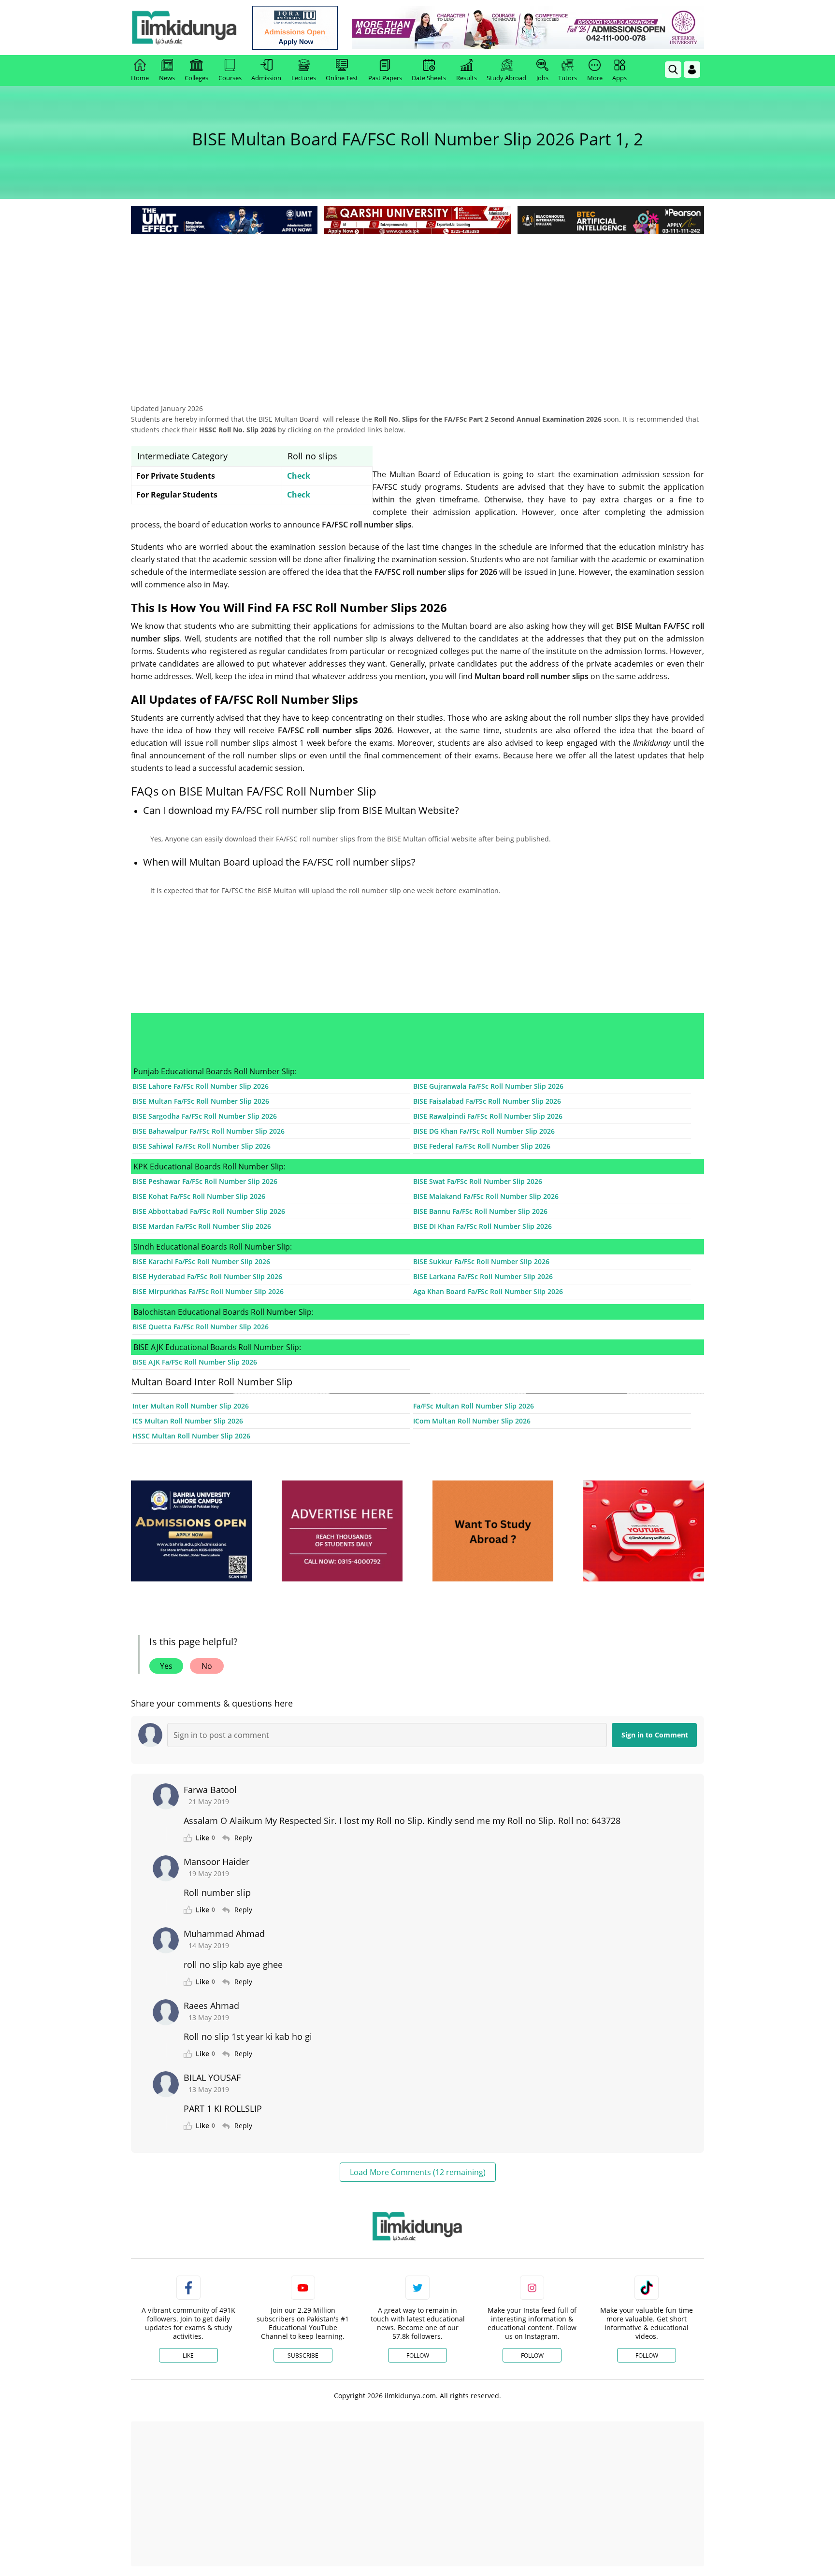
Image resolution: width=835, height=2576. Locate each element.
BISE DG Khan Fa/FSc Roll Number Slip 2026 (484, 1131)
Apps (619, 78)
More (595, 78)
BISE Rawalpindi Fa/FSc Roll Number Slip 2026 (488, 1116)
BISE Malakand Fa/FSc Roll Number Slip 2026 (486, 1196)
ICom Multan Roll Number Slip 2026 (472, 1421)
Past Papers (385, 78)
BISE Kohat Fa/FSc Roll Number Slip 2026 (199, 1196)
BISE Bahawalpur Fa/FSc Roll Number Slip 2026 (209, 1131)
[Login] (692, 70)
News (167, 78)
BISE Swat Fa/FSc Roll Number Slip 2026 (478, 1181)
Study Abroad (506, 78)
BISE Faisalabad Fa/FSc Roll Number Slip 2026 (487, 1101)
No (207, 1666)
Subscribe (303, 2355)
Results (467, 78)
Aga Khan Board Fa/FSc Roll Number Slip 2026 (488, 1291)
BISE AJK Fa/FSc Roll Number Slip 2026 (195, 1362)
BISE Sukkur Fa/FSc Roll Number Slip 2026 (481, 1261)
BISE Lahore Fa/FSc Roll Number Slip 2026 (201, 1086)
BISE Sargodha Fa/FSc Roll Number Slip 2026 (205, 1116)
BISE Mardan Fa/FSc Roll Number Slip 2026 (202, 1226)
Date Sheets (429, 78)
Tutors (568, 78)
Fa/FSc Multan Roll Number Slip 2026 (474, 1406)
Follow (418, 2355)
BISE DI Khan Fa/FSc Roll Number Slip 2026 (482, 1226)
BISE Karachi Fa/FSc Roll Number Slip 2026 (201, 1261)
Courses (230, 78)
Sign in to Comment (655, 1735)
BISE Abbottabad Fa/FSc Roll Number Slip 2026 (209, 1211)
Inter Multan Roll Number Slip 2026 (191, 1406)
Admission (266, 78)
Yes (166, 1666)
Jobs (542, 78)
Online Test (342, 78)
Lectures (304, 78)
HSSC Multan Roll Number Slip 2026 (191, 1436)
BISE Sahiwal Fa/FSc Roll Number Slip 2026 (202, 1146)
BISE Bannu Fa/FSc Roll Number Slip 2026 (480, 1211)
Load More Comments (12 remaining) (418, 2172)
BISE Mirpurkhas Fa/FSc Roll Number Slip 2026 (208, 1291)
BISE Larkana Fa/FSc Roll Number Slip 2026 (483, 1276)
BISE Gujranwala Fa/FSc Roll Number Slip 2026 (488, 1086)
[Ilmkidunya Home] (184, 28)
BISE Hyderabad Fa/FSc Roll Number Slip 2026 (207, 1276)
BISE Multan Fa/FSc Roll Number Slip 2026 (201, 1101)
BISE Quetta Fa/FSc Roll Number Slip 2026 (201, 1327)
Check (299, 476)
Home (140, 78)
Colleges (196, 78)
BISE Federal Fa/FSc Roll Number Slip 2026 (482, 1146)
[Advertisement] (417, 309)
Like (188, 2355)
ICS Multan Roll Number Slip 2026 (188, 1421)
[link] (295, 28)
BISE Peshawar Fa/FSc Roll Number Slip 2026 (205, 1181)
